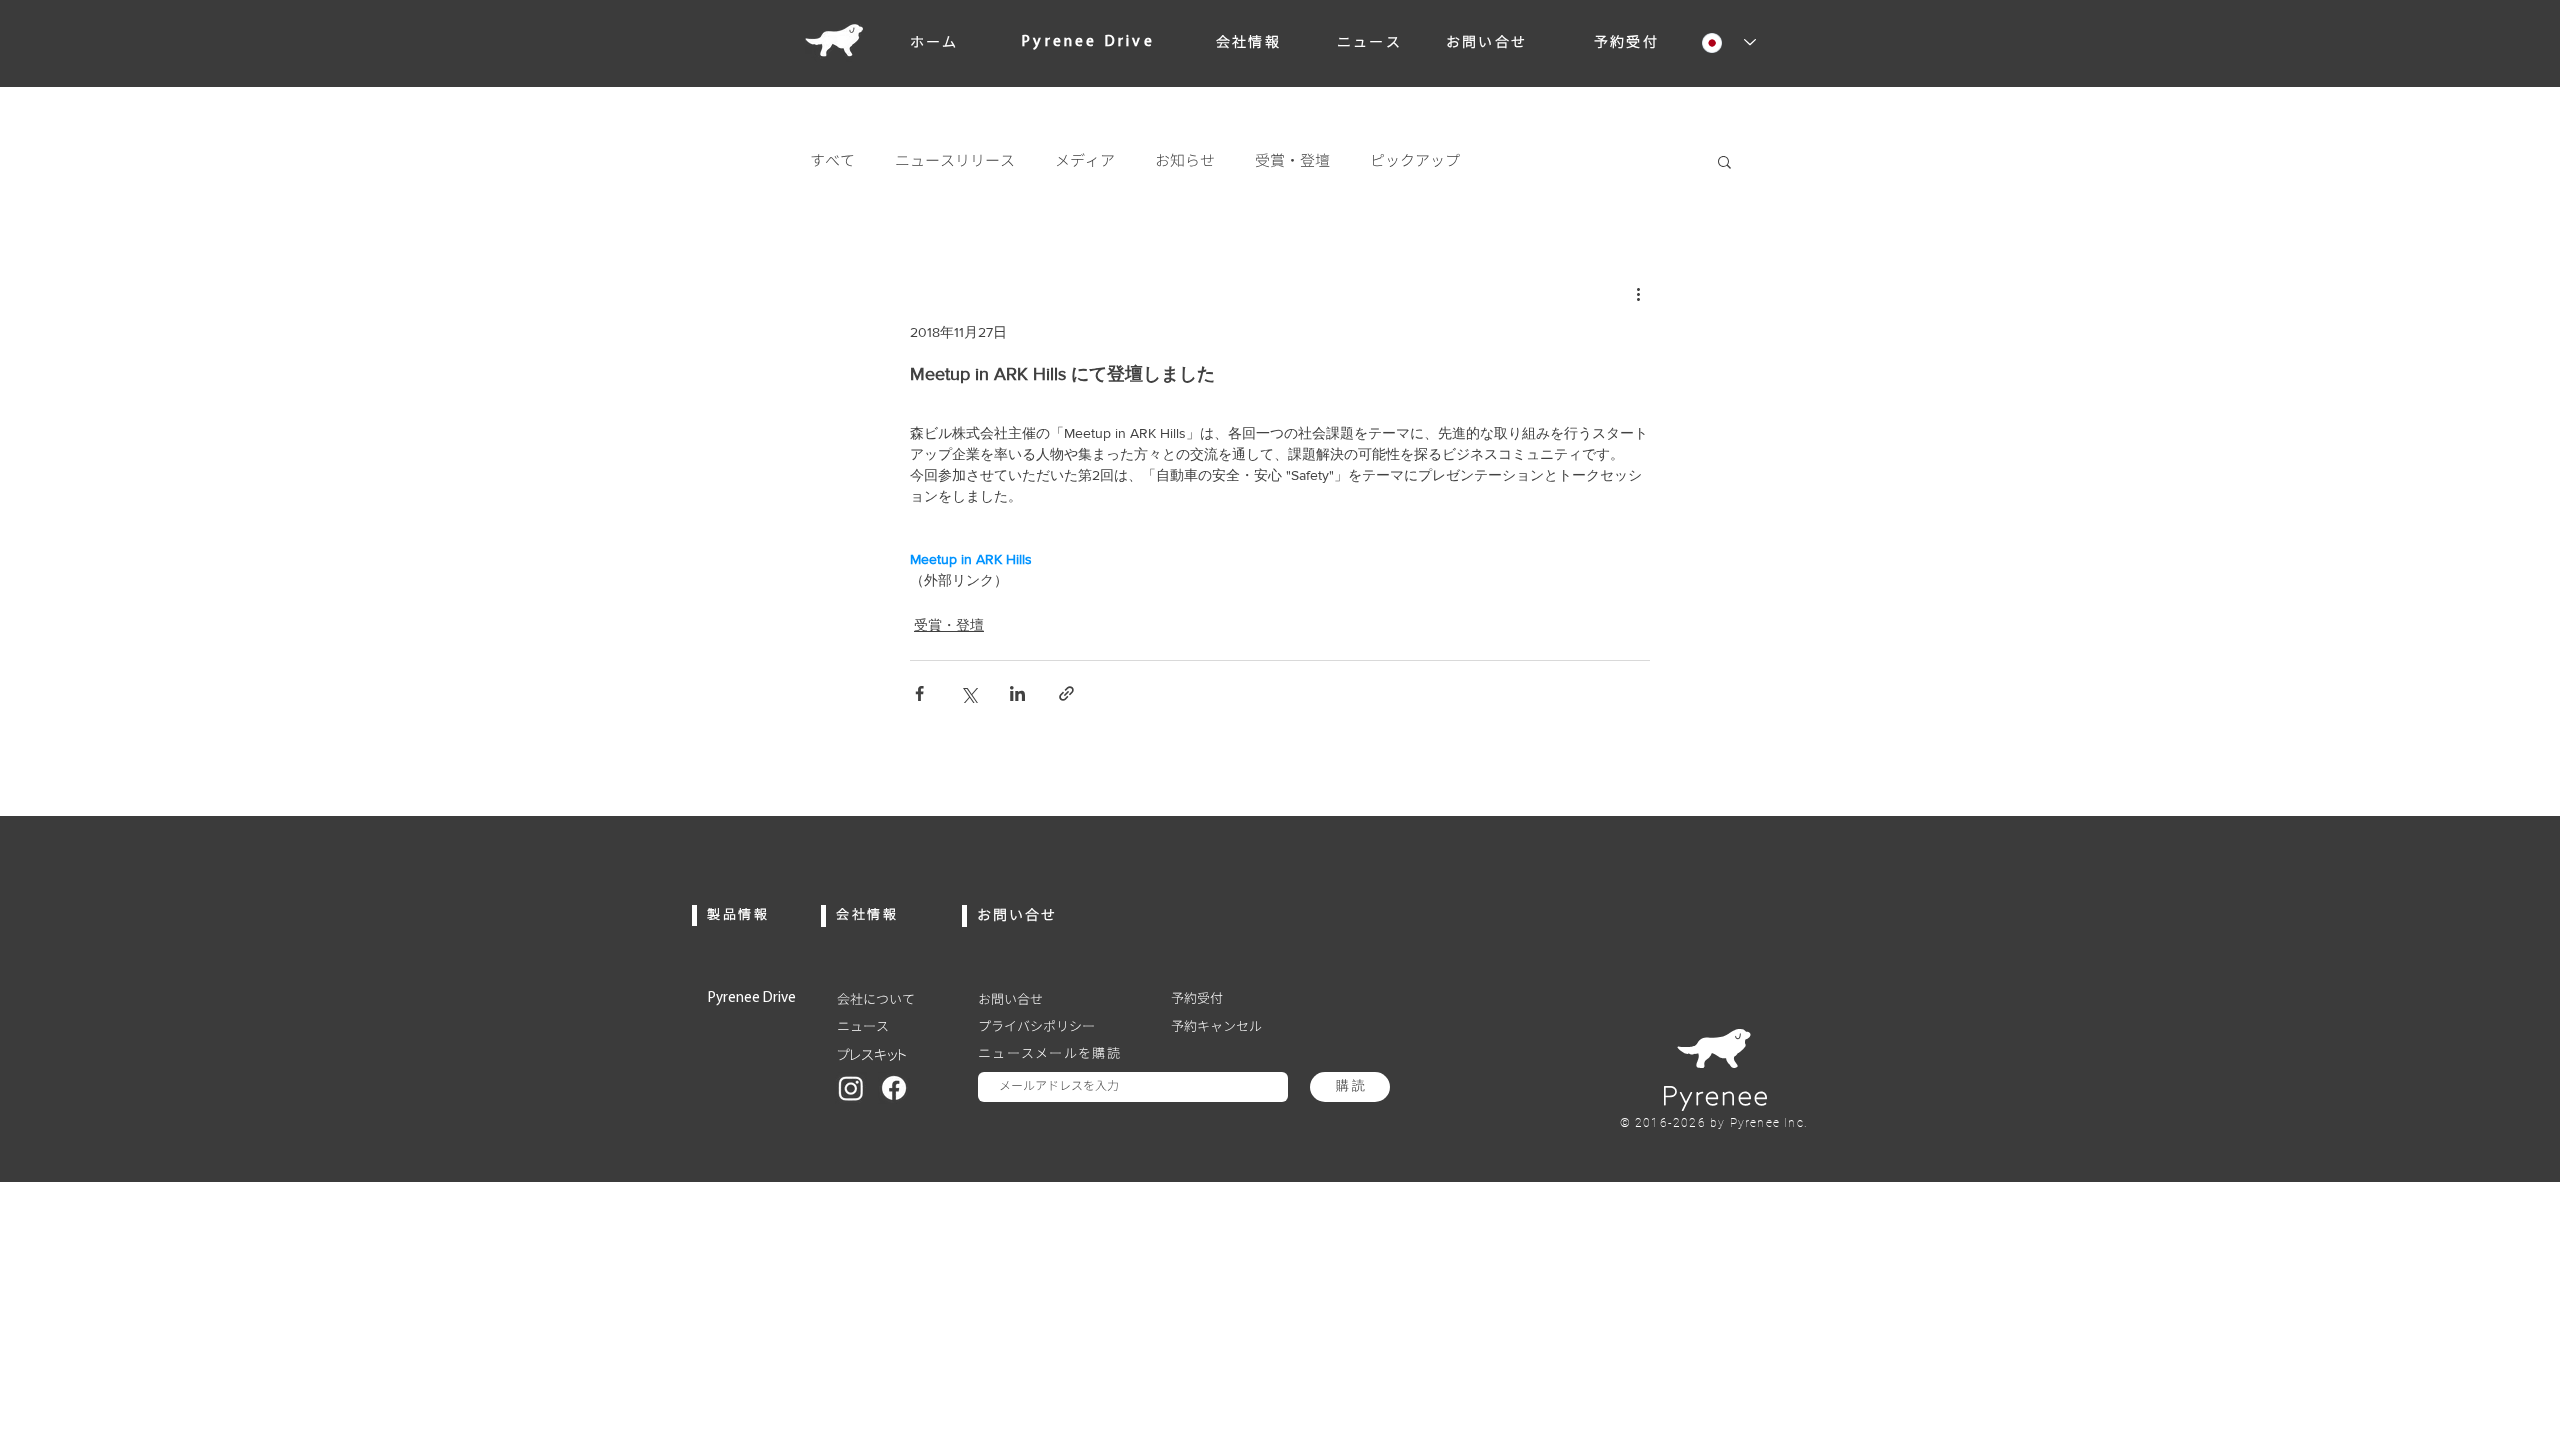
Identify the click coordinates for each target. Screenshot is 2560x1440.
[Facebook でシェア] (919, 693)
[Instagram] (851, 1088)
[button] (1724, 161)
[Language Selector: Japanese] (1721, 42)
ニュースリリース (955, 161)
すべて (832, 161)
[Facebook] (894, 1088)
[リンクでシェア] (1066, 693)
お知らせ (1185, 161)
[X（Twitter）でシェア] (968, 693)
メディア (1085, 161)
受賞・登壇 (1292, 161)
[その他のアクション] (1638, 293)
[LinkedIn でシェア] (1017, 693)
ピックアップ (1415, 161)
